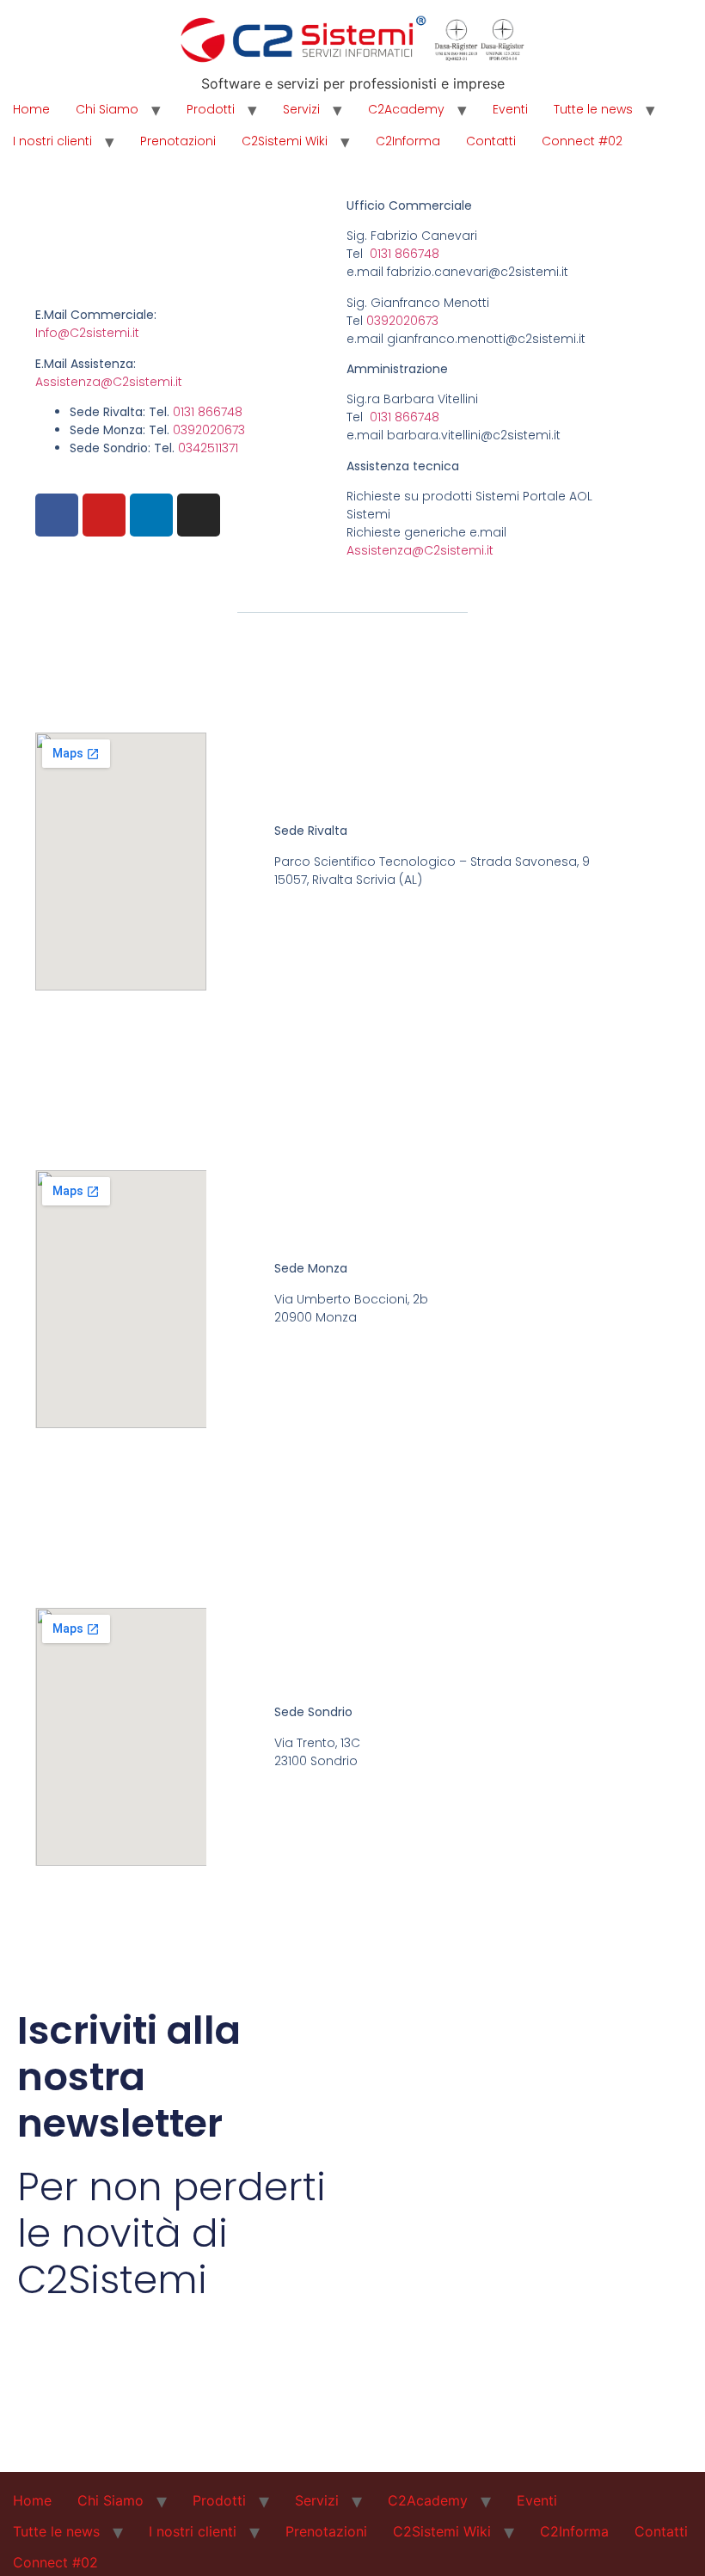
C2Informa (408, 141)
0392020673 (209, 430)
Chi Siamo (107, 109)
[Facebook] (57, 515)
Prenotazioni (178, 141)
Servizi (301, 109)
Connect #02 (582, 141)
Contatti (491, 141)
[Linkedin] (151, 515)
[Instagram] (199, 515)
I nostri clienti (52, 141)
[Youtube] (104, 515)
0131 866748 (208, 412)
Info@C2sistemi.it (87, 333)
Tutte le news (593, 109)
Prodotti (211, 109)
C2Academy (406, 109)
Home (31, 109)
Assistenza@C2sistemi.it (109, 382)
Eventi (510, 109)
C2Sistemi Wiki (285, 141)
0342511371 (208, 448)
